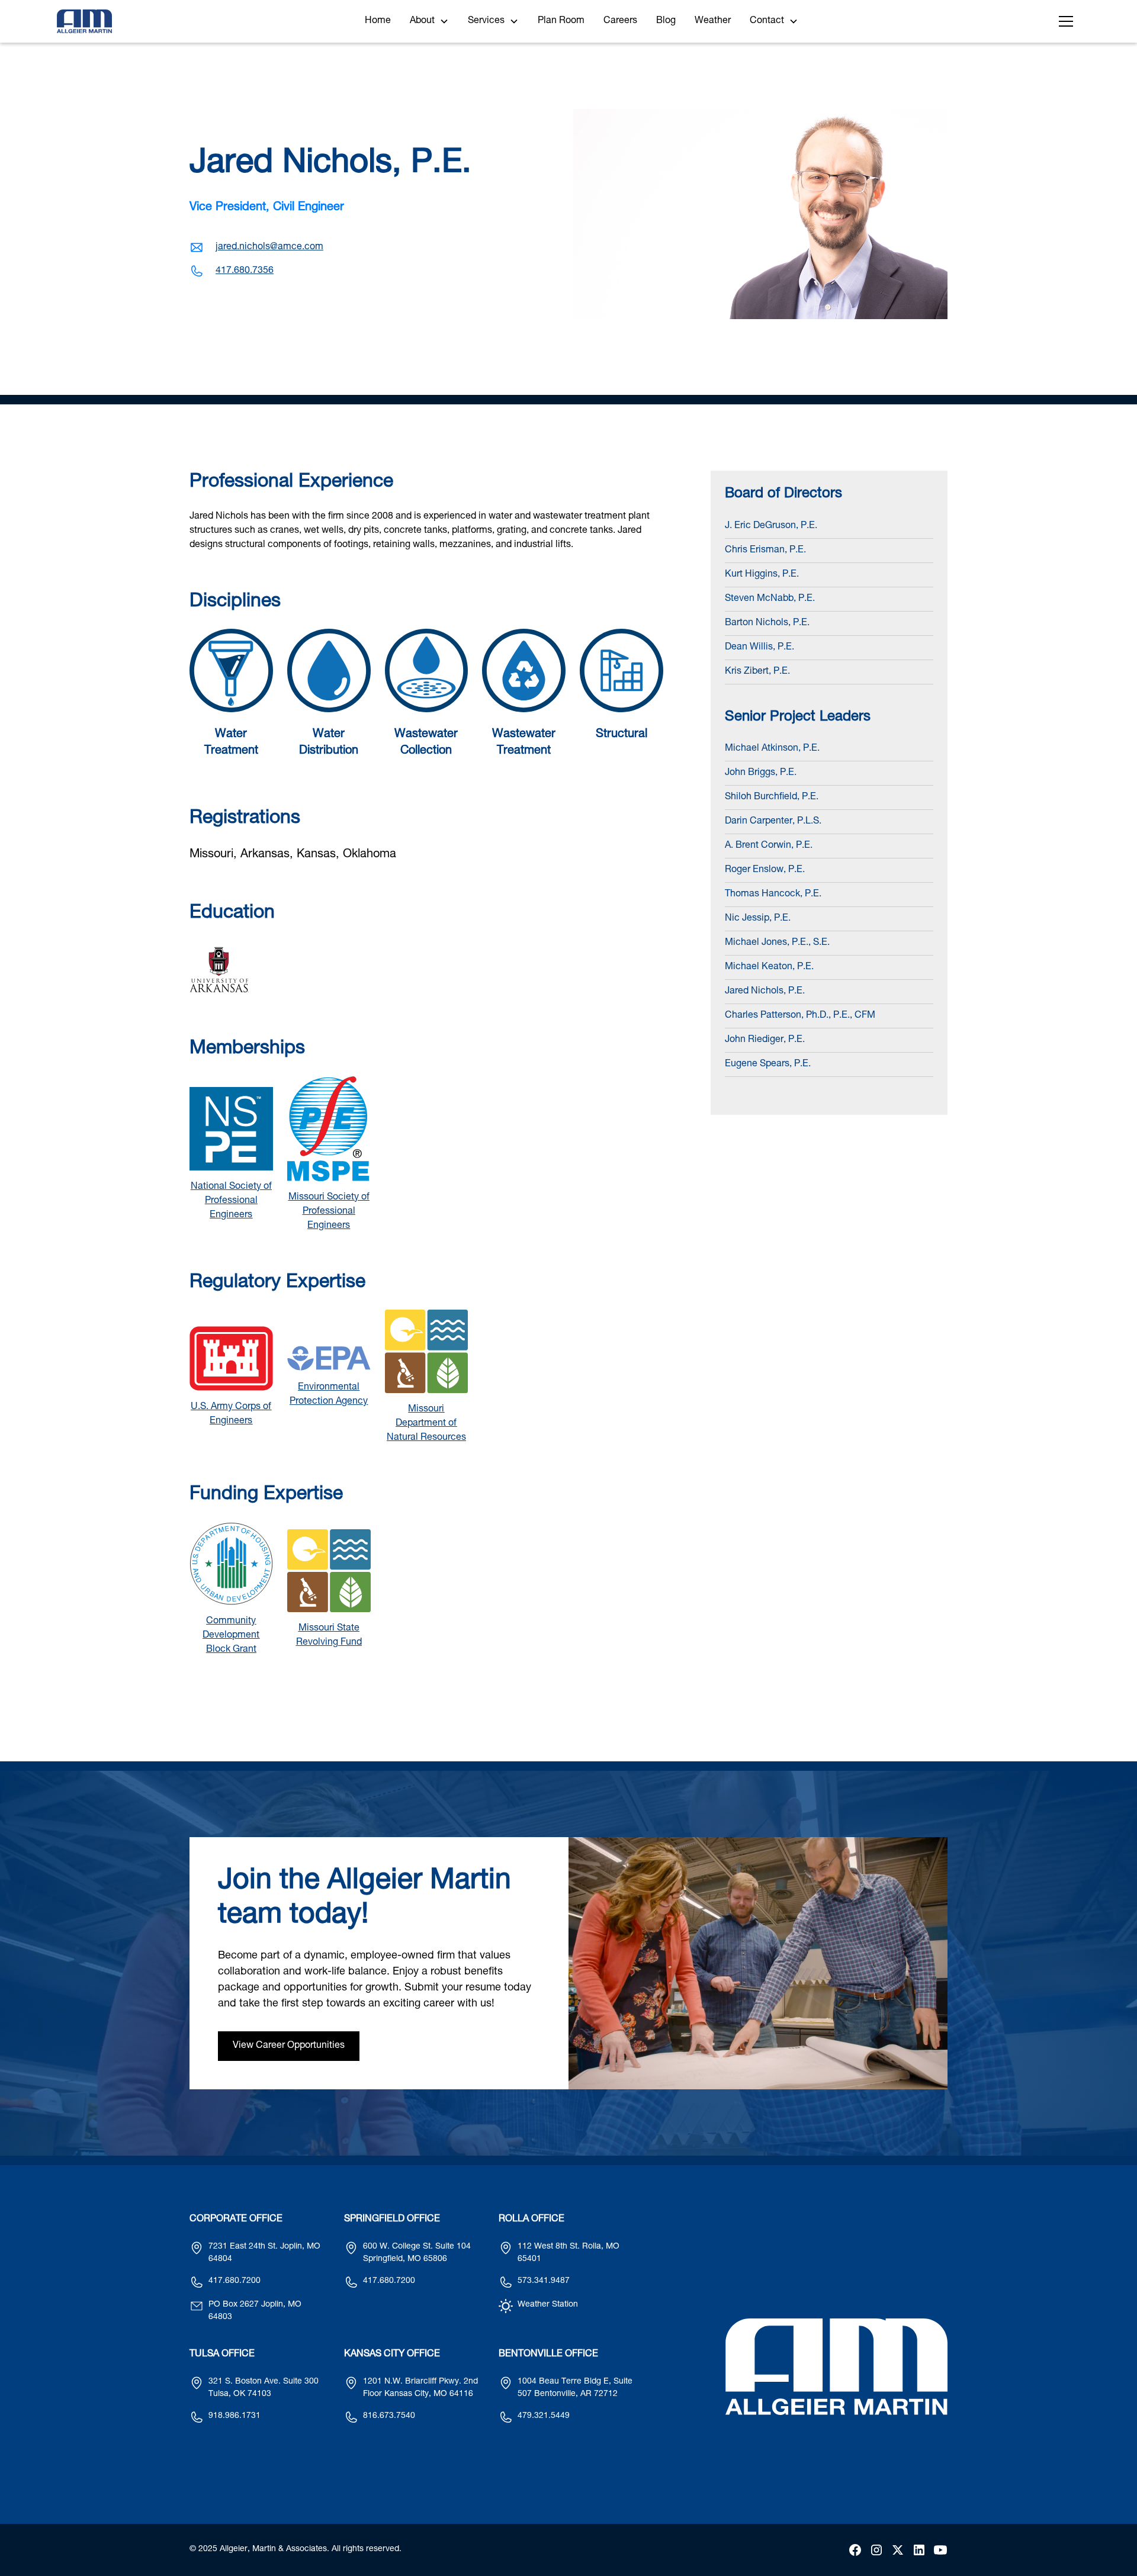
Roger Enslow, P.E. (765, 870)
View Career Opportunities (289, 2046)
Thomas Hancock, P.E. (773, 895)
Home (378, 21)
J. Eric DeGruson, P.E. (771, 526)
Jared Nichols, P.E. (765, 992)
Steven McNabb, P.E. (770, 599)
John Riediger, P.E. (765, 1040)
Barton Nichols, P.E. (767, 623)
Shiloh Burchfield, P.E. (772, 797)
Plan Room (561, 21)
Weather (713, 21)
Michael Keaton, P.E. (769, 967)
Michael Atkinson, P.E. (772, 749)
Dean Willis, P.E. (759, 648)
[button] (429, 21)
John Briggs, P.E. (761, 773)
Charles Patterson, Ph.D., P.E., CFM (800, 1016)
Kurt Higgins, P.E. (762, 575)
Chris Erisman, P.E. (765, 551)
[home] (84, 21)
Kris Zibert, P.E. (757, 672)
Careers (620, 21)
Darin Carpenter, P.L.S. (773, 822)
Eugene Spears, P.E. (768, 1065)
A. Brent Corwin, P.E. (769, 846)
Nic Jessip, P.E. (758, 919)
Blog (666, 21)
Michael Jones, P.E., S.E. (777, 943)
